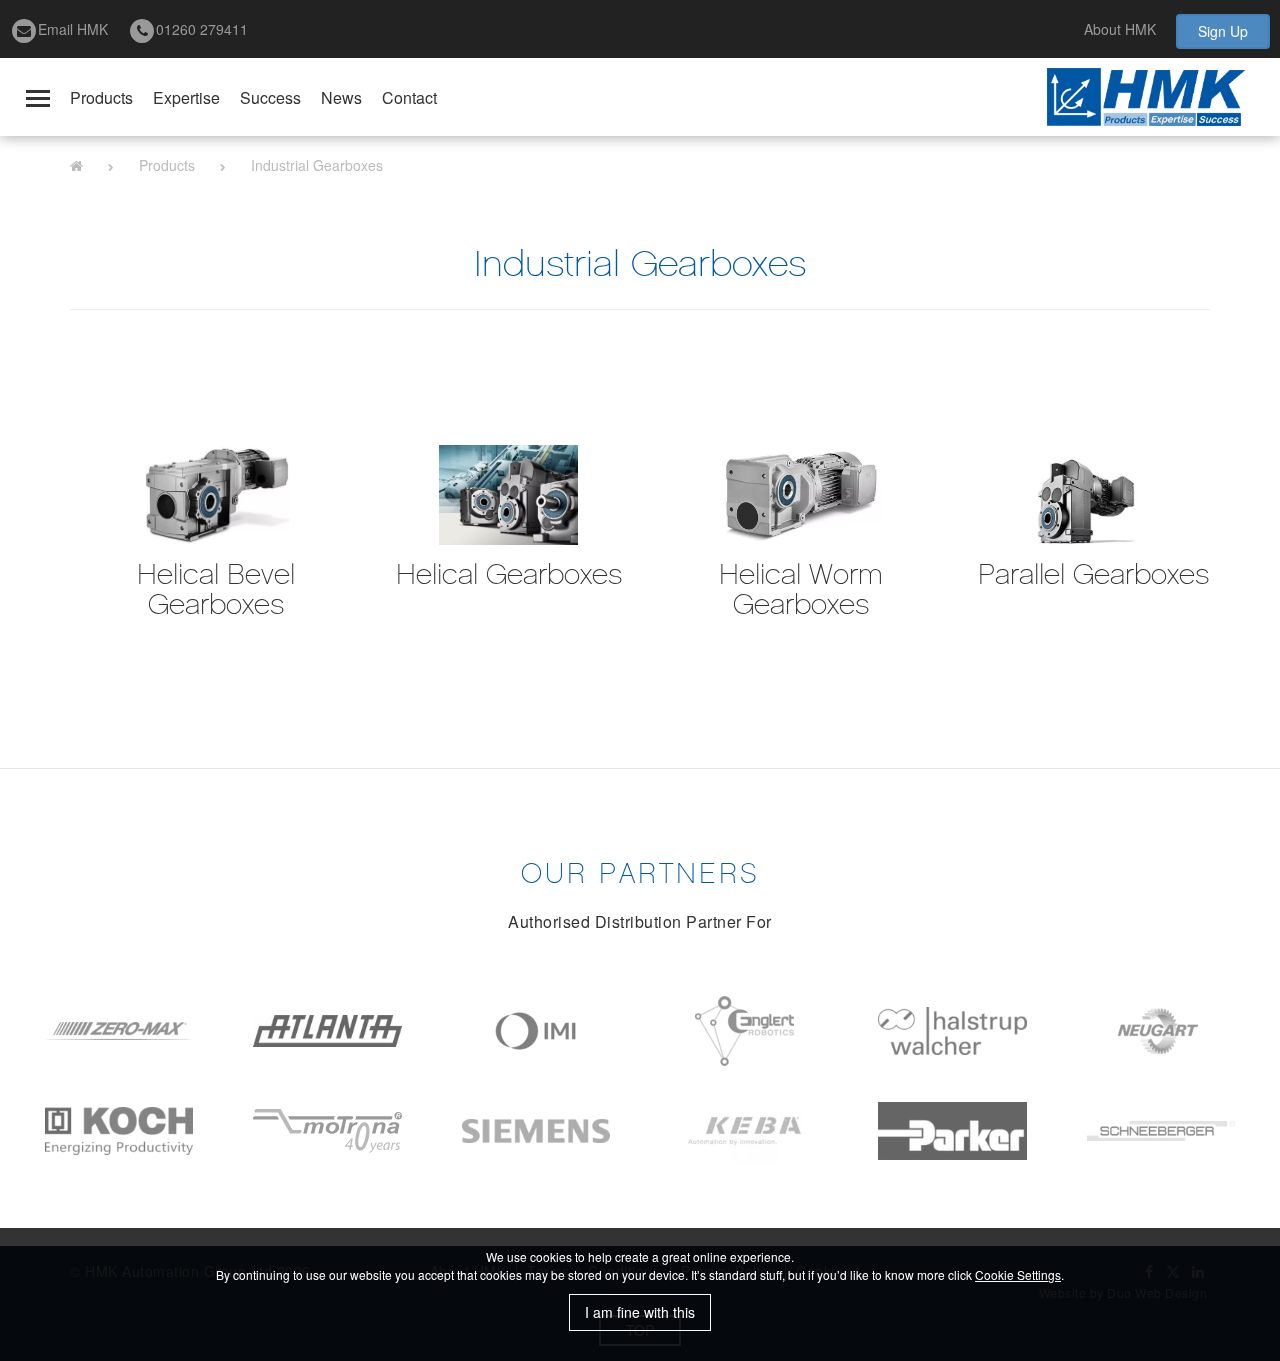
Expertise (186, 97)
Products (101, 97)
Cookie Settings (1018, 1274)
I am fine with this (640, 1312)
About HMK (1120, 29)
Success (270, 97)
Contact (409, 97)
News (341, 97)
